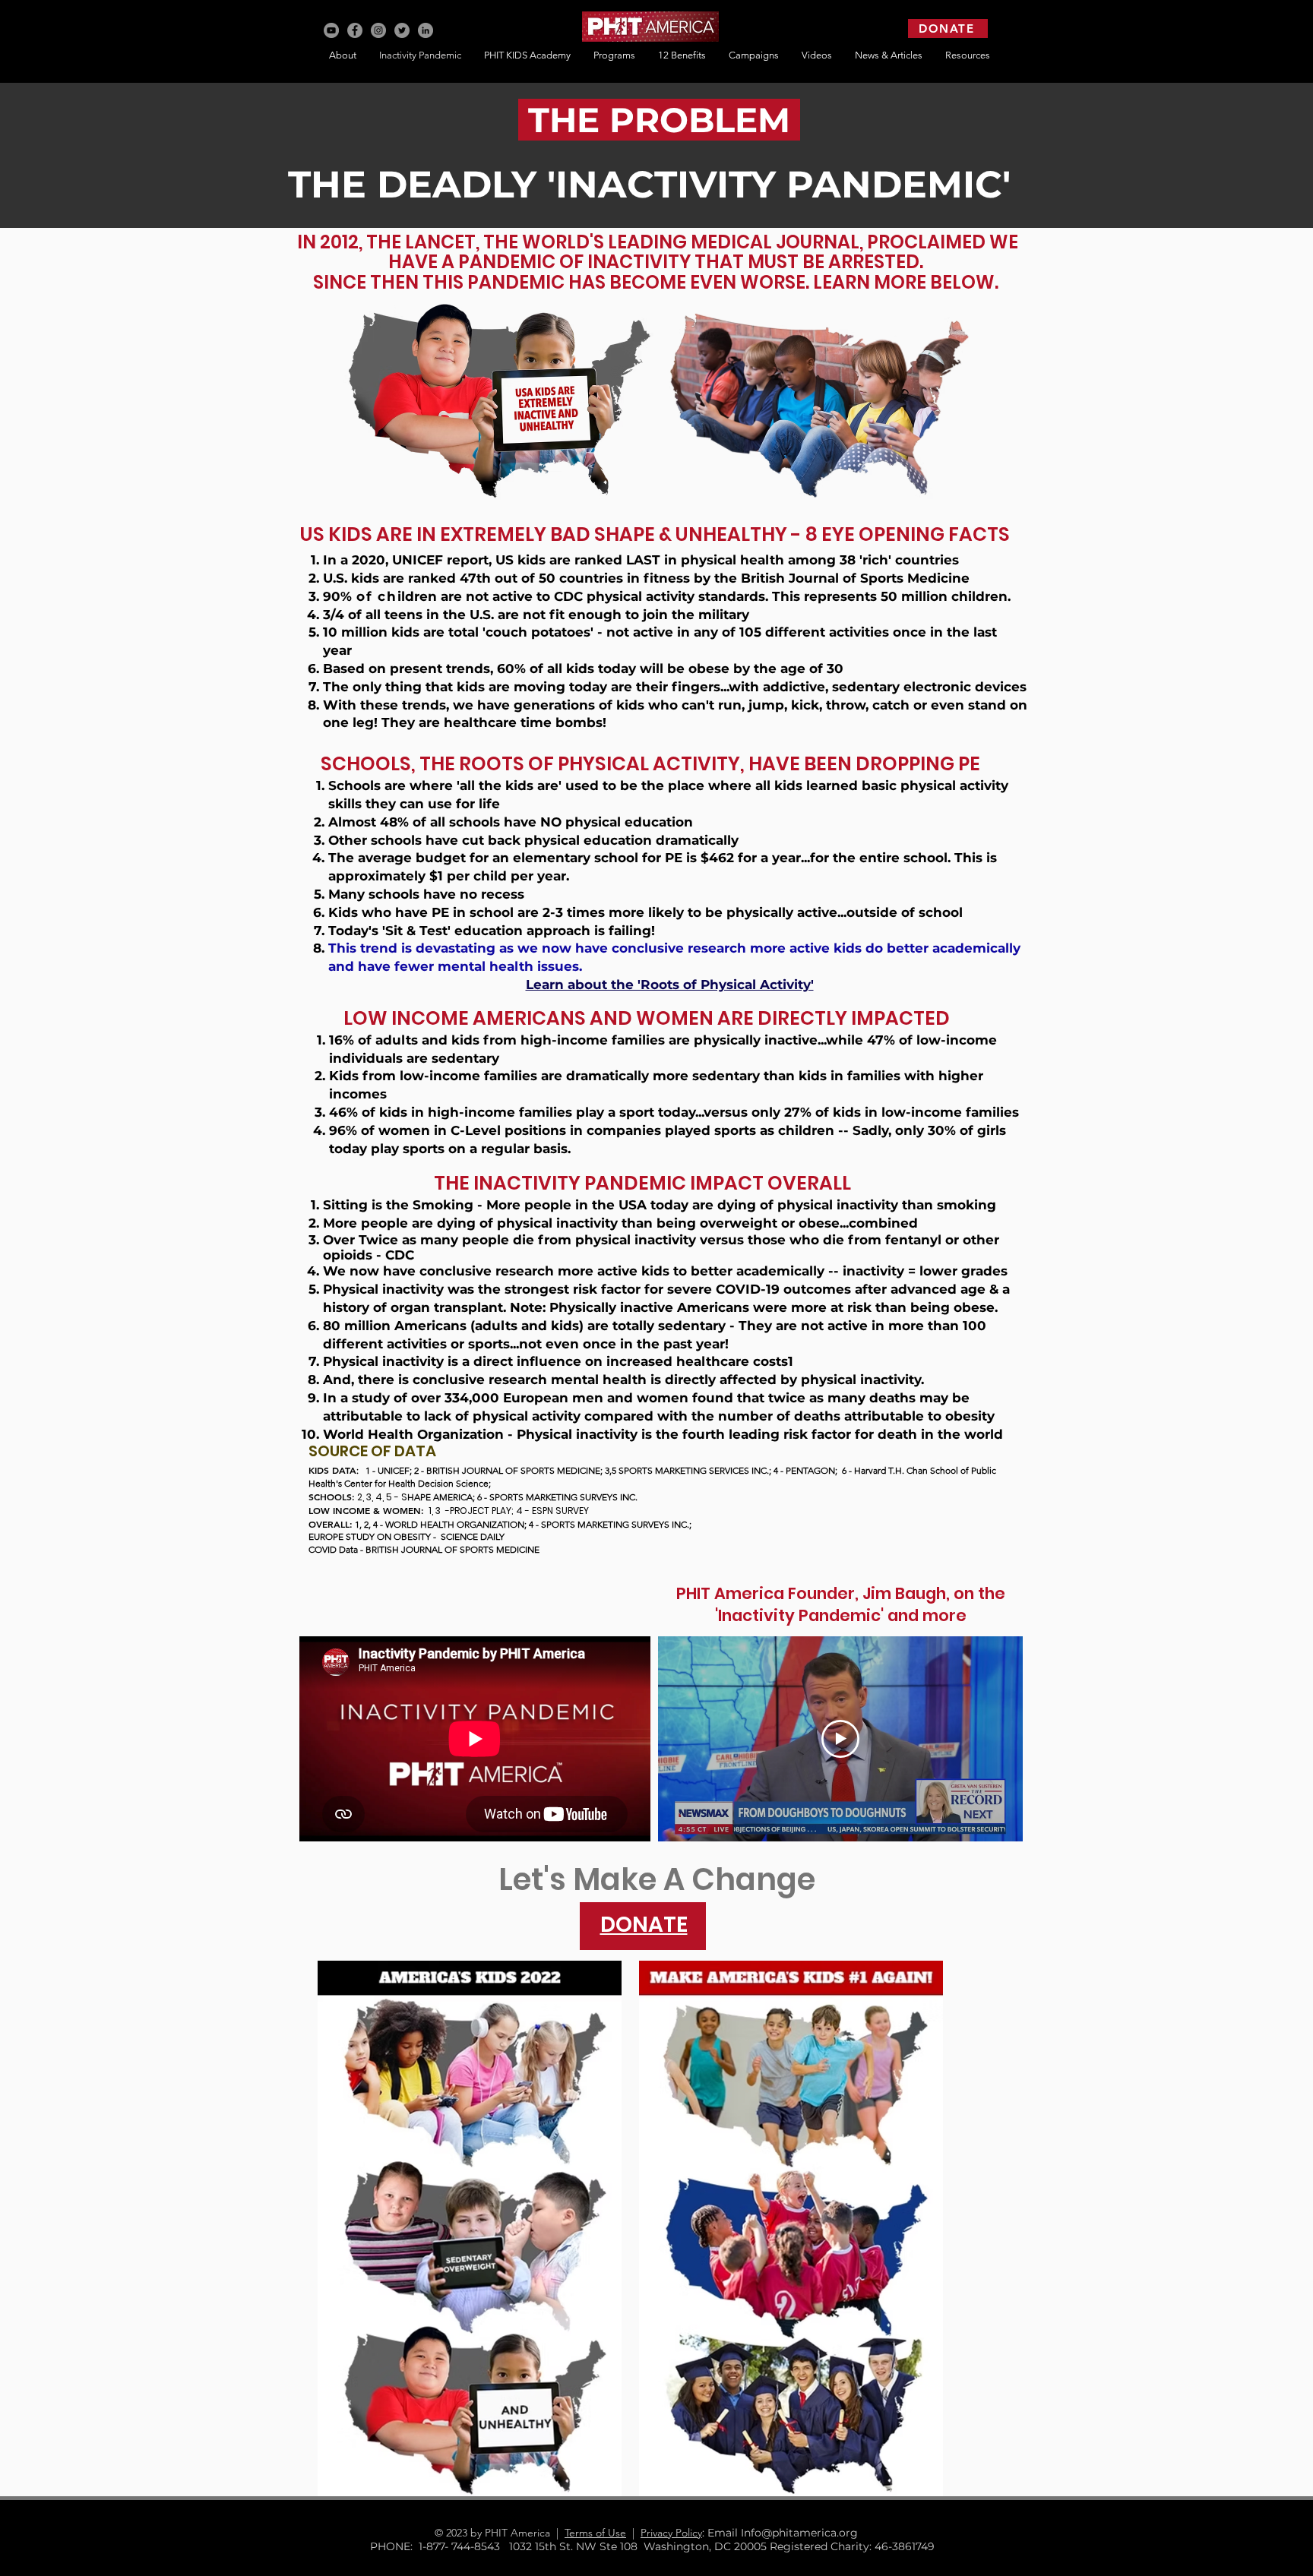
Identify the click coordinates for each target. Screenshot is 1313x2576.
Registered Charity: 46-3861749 (852, 2546)
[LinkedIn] (426, 30)
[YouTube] (331, 30)
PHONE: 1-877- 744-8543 (440, 2546)
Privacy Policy (671, 2533)
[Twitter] (402, 30)
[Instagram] (378, 30)
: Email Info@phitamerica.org (786, 2533)
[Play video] (840, 1739)
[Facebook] (355, 30)
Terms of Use (595, 2533)
